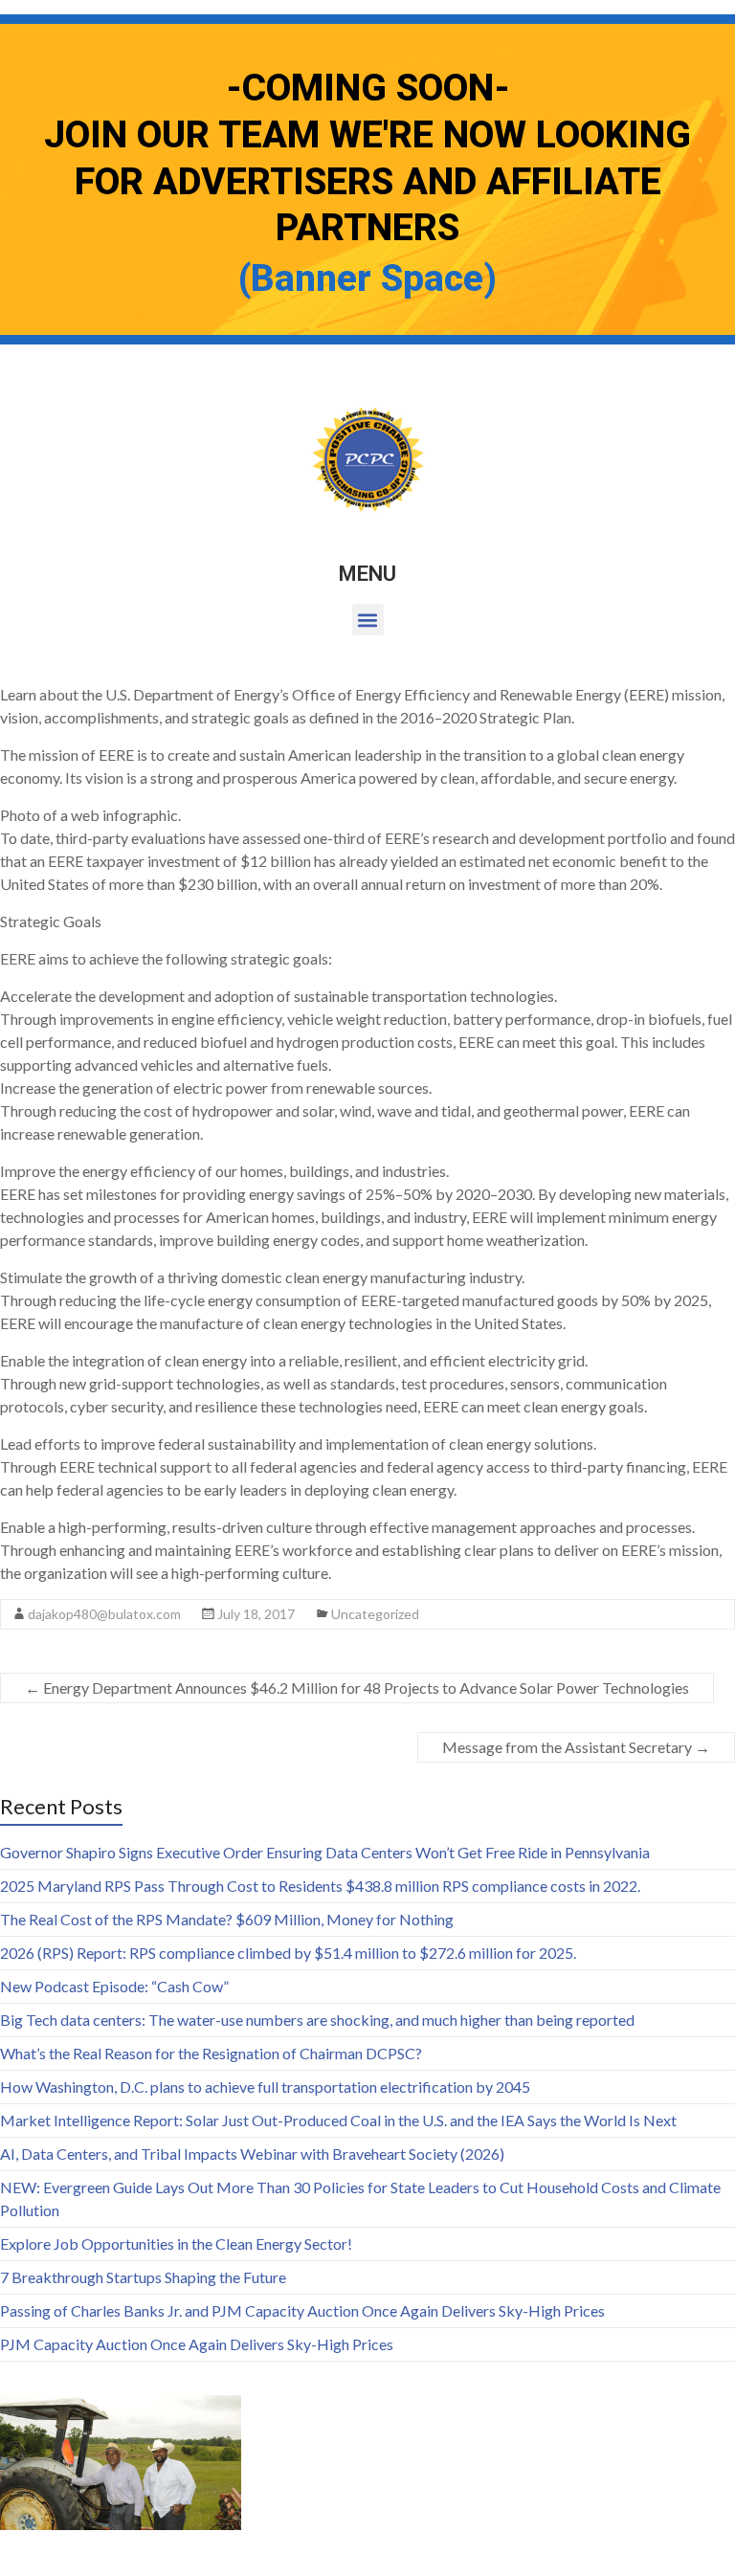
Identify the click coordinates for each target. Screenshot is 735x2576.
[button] (368, 620)
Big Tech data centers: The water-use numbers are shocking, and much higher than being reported (317, 2020)
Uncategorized (375, 1614)
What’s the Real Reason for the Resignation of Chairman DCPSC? (211, 2053)
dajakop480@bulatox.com (104, 1614)
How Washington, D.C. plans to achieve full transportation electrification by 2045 (265, 2087)
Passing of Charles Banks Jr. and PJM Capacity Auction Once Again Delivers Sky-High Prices (302, 2310)
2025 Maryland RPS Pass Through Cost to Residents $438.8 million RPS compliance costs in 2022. (320, 1886)
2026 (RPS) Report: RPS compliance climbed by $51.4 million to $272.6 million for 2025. (288, 1953)
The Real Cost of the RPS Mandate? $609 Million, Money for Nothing (227, 1919)
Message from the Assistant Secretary (576, 1747)
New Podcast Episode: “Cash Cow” (114, 1986)
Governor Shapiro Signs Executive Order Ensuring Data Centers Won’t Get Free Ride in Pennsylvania (325, 1852)
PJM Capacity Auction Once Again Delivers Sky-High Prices (197, 2344)
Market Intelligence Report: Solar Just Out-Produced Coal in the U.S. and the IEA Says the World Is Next (338, 2120)
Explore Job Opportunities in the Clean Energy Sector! (176, 2243)
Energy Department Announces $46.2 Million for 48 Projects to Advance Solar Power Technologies (357, 1688)
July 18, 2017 (256, 1614)
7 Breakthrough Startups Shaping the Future (143, 2277)
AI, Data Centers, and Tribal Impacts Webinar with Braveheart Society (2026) (252, 2154)
